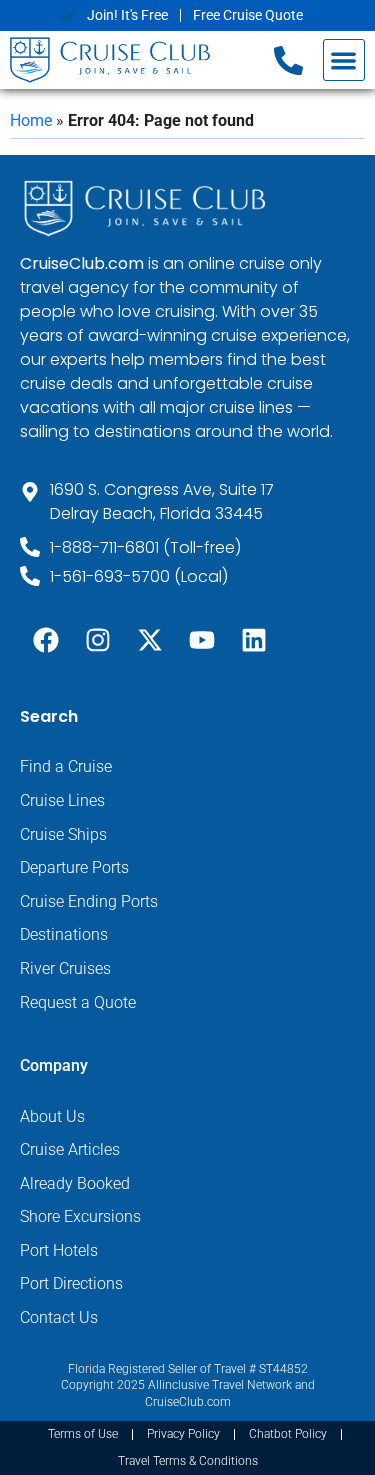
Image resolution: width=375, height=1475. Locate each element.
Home (31, 120)
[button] (344, 60)
